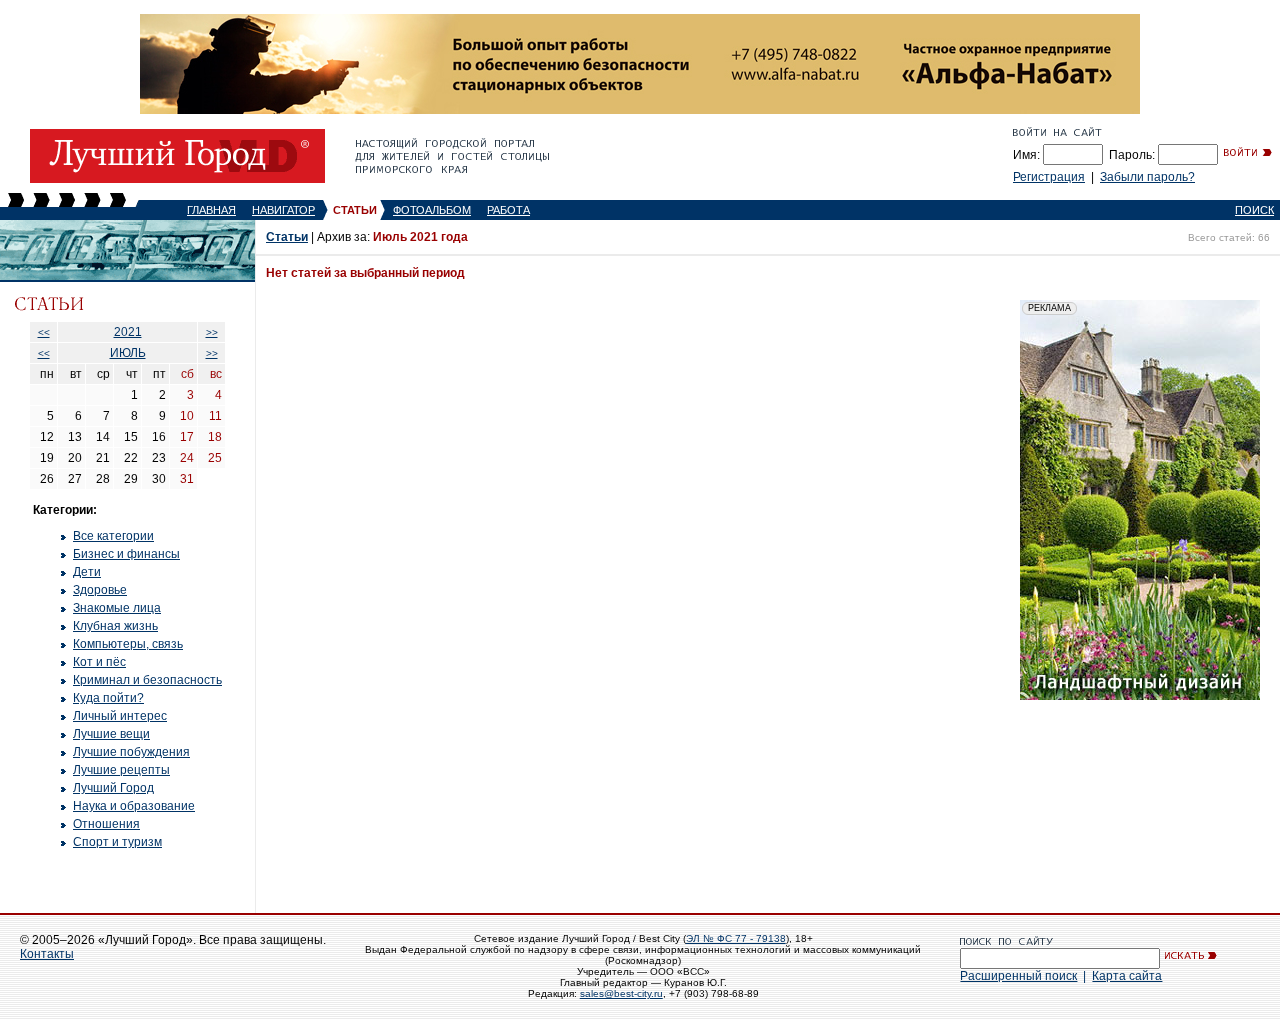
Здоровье (100, 590)
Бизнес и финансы (126, 554)
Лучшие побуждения (131, 752)
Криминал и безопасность (147, 680)
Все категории (113, 536)
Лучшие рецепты (121, 770)
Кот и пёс (99, 662)
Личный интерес (120, 716)
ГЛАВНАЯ (211, 210)
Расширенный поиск (1018, 976)
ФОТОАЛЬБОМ (432, 210)
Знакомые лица (117, 608)
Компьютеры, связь (128, 644)
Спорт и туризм (117, 842)
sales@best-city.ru (621, 993)
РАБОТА (508, 210)
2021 (128, 332)
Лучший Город (113, 788)
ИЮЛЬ (128, 353)
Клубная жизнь (115, 626)
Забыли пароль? (1147, 177)
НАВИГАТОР (283, 210)
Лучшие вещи (111, 734)
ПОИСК (1254, 210)
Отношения (106, 824)
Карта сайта (1127, 976)
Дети (87, 572)
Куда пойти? (108, 698)
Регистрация (1049, 177)
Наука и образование (134, 806)
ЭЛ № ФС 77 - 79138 (736, 938)
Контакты (47, 954)
